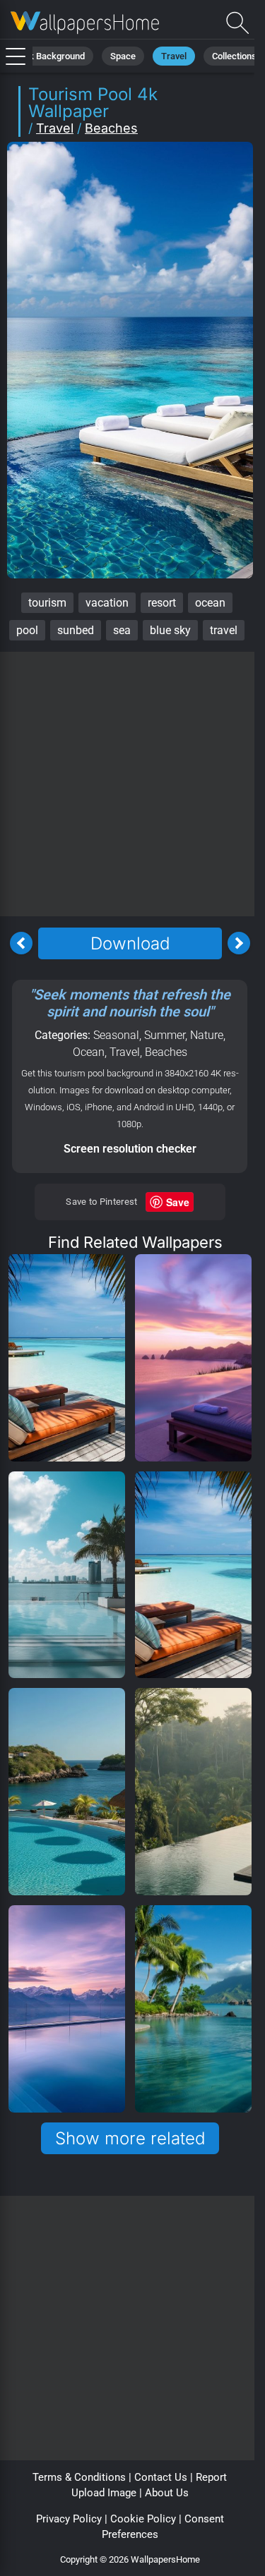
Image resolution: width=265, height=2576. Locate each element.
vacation (107, 603)
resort (162, 603)
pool (27, 630)
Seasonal (116, 1035)
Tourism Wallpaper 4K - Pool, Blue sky (85, 23)
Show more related (130, 2138)
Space (123, 56)
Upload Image (104, 2493)
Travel (174, 56)
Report (211, 2477)
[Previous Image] (21, 943)
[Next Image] (239, 943)
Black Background (48, 56)
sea (122, 630)
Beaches (111, 128)
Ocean (89, 1052)
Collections (234, 56)
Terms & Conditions (79, 2477)
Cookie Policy (143, 2519)
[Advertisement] (132, 784)
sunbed (76, 630)
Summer (165, 1035)
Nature (207, 1035)
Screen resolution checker (130, 1149)
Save (178, 1202)
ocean (210, 603)
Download (130, 943)
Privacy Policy (69, 2519)
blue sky (170, 630)
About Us (167, 2493)
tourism (47, 603)
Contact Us (161, 2477)
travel (224, 630)
